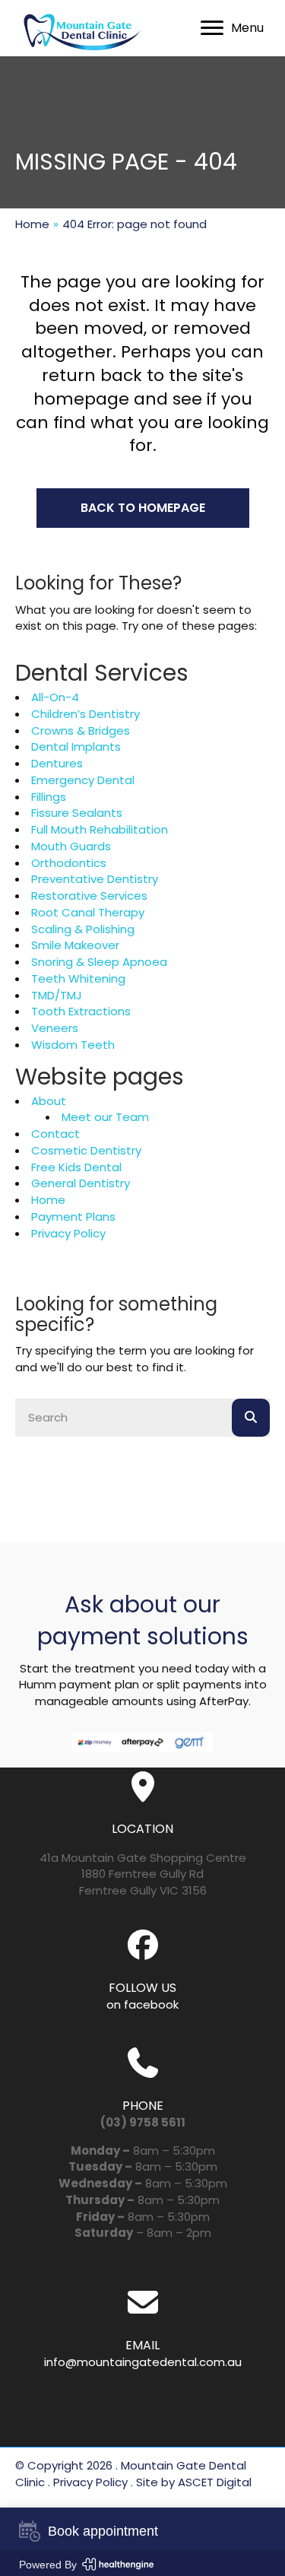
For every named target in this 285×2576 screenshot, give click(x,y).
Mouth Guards (71, 846)
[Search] (251, 1418)
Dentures (57, 763)
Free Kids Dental (76, 1167)
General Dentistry (81, 1183)
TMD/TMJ (57, 995)
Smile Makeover (75, 945)
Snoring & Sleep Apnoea (99, 962)
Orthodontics (69, 863)
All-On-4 (55, 697)
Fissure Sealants (77, 813)
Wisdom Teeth (73, 1045)
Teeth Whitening (78, 978)
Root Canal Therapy (88, 912)
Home (32, 224)
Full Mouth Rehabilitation (100, 829)
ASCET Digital (215, 2482)
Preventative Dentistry (95, 879)
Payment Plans (73, 1217)
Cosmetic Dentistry (86, 1150)
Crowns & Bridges (81, 731)
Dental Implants (76, 746)
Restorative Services (89, 896)
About (49, 1101)
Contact (55, 1134)
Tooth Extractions (81, 1011)
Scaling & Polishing (83, 929)
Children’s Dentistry (85, 714)
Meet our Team (105, 1117)
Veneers (55, 1028)
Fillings (49, 797)
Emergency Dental (83, 780)
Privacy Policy (68, 1233)
